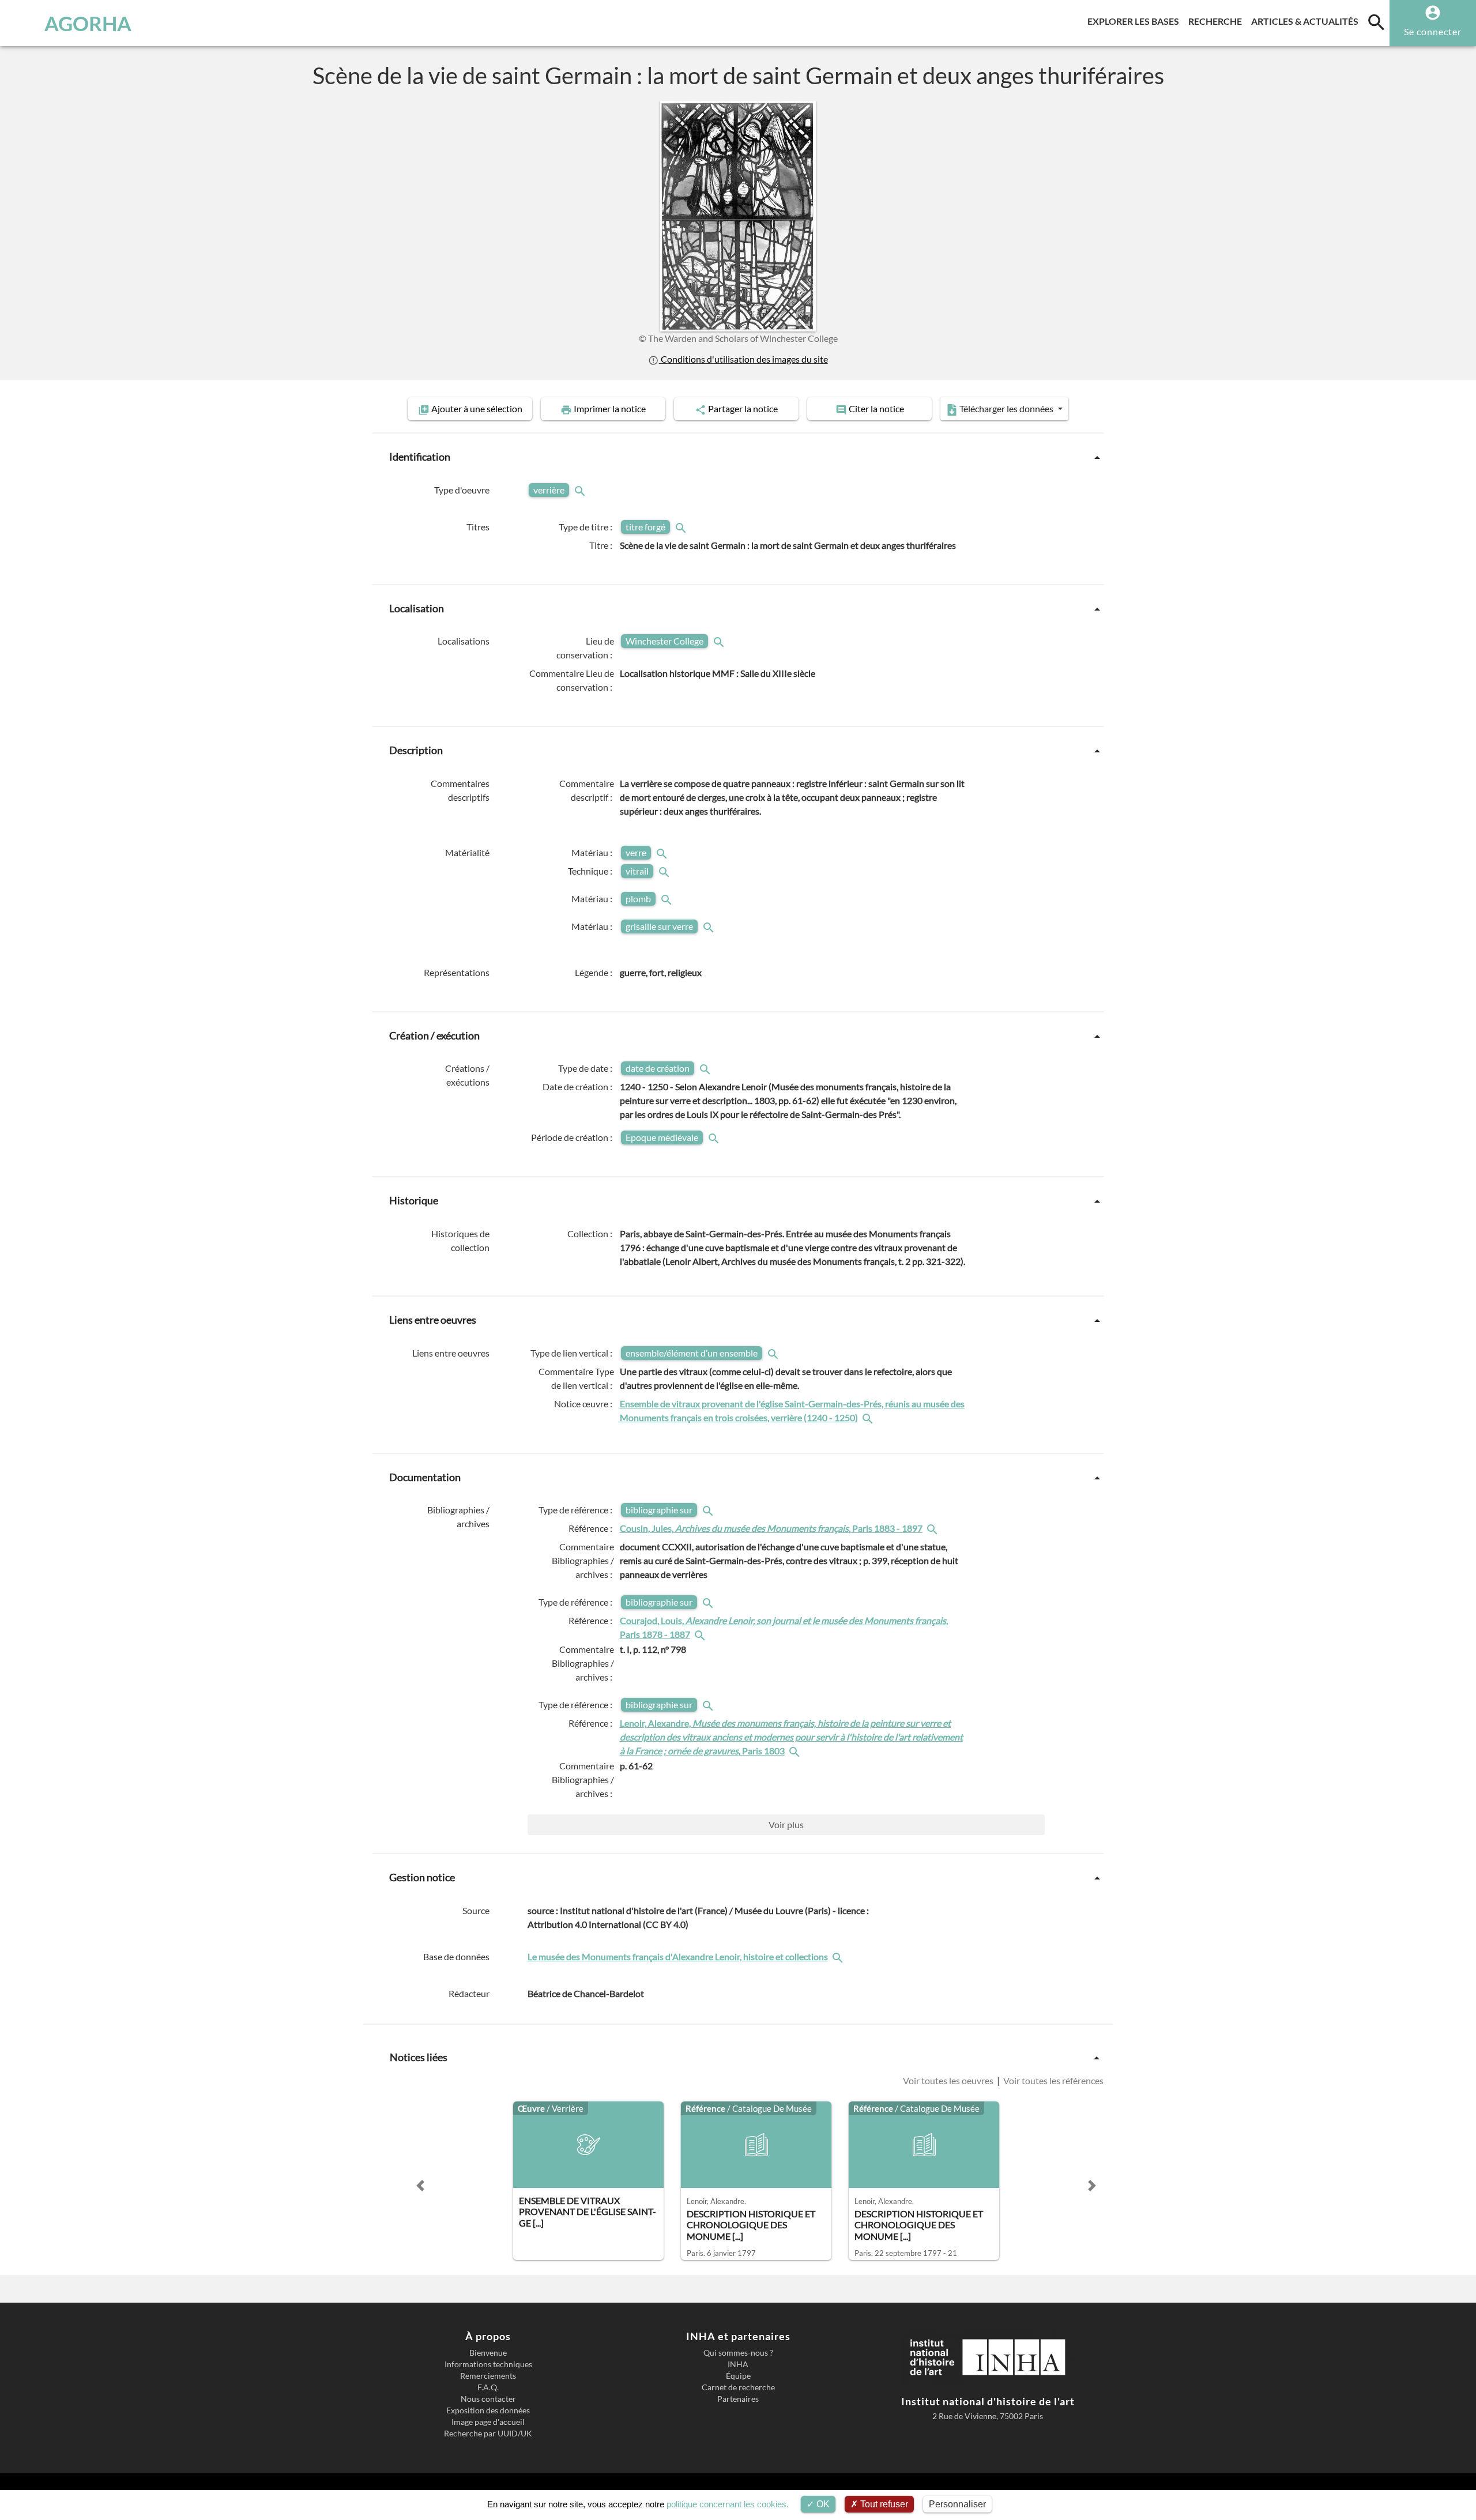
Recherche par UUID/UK (488, 2434)
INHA (738, 2364)
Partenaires (738, 2399)
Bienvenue (488, 2353)
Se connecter (1433, 31)
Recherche (1217, 21)
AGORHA (88, 23)
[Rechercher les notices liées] (869, 1417)
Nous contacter (488, 2399)
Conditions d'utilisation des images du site (743, 359)
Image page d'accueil (488, 2422)
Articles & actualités (1307, 21)
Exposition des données (488, 2410)
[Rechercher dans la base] (839, 1956)
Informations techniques (488, 2364)
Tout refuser (883, 2504)
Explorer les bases (1136, 21)
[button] (420, 2186)
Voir (786, 1824)
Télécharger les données (1006, 408)
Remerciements (488, 2376)
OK (822, 2504)
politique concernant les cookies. (728, 2504)
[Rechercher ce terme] (581, 490)
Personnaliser (957, 2504)
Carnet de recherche (738, 2387)
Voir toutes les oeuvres (949, 2080)
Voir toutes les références (1053, 2080)
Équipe (738, 2376)
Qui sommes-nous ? (738, 2353)
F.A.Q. (488, 2387)
